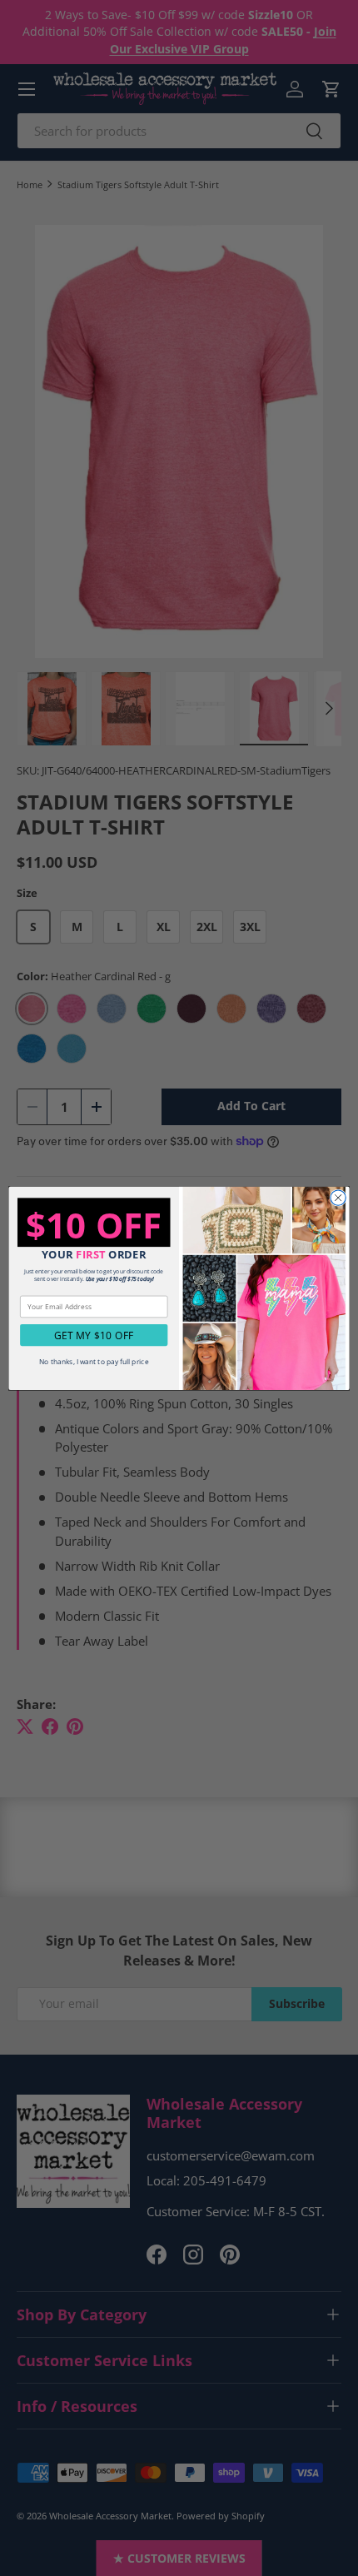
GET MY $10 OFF (94, 1335)
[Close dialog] (338, 1198)
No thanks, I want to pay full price (94, 1361)
